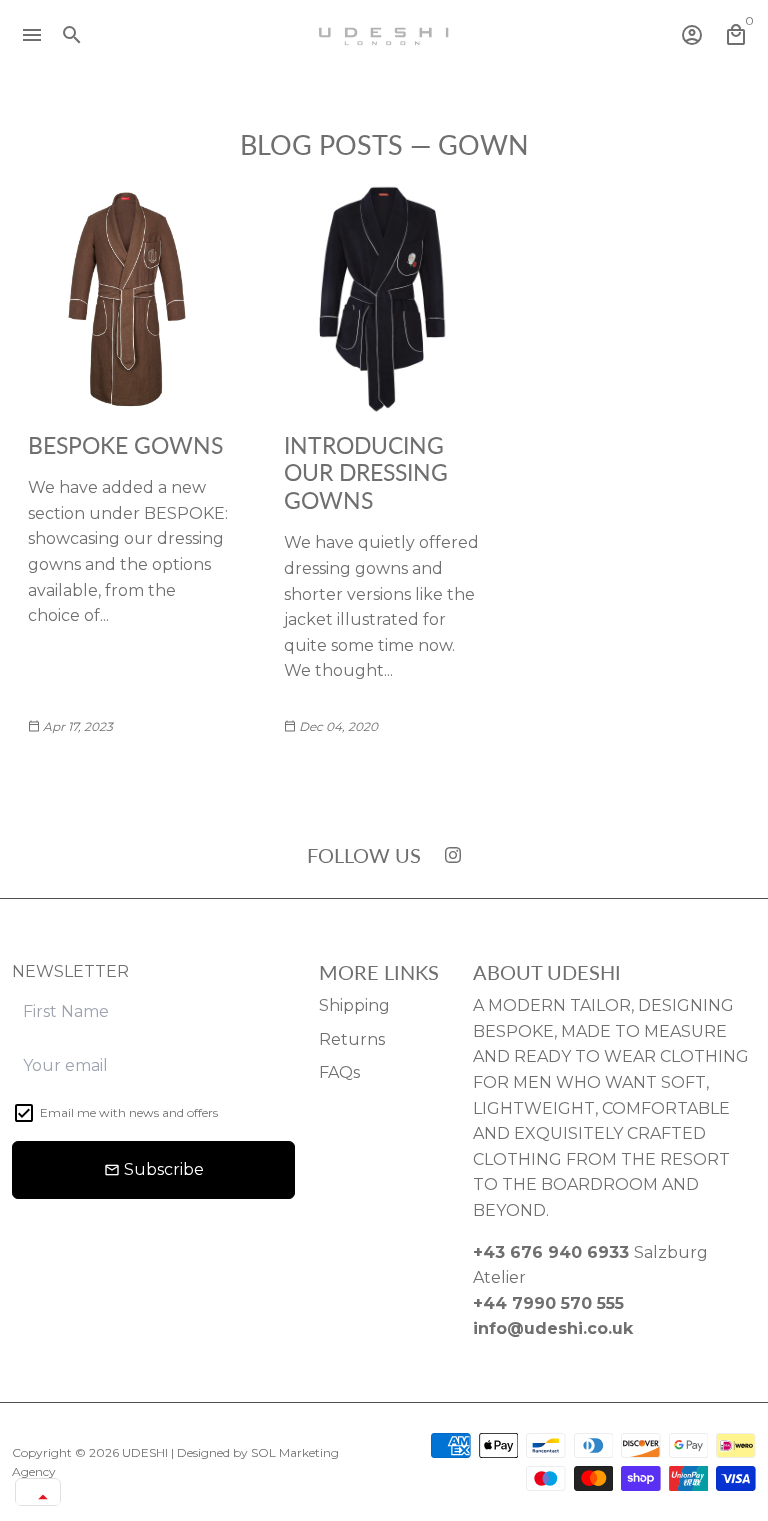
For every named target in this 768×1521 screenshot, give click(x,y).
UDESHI (145, 1452)
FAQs (339, 1072)
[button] (38, 1497)
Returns (352, 1039)
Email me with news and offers (129, 1112)
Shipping (354, 1005)
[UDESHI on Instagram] (453, 854)
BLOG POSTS (321, 144)
